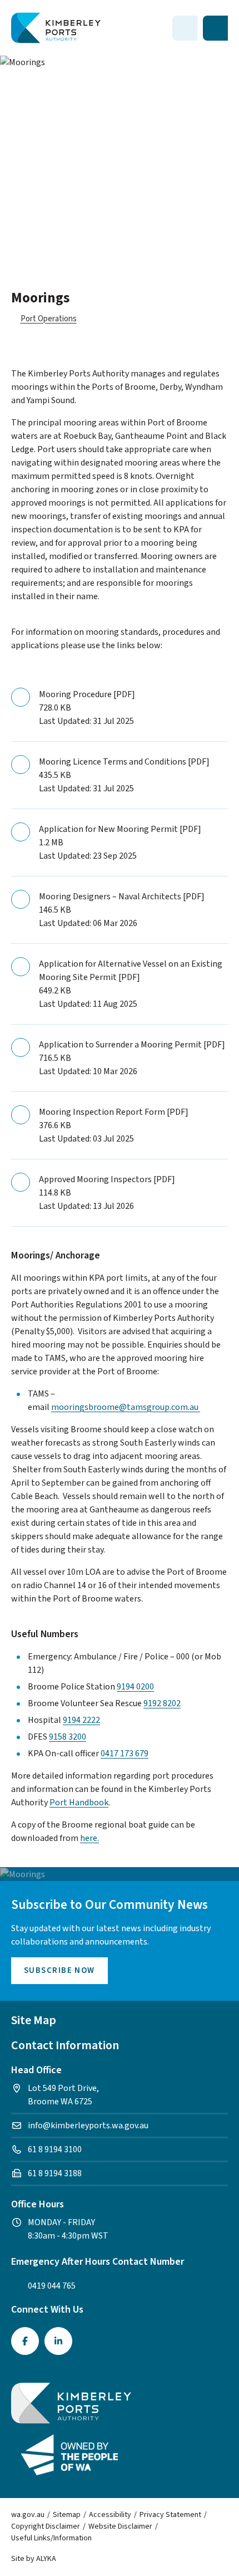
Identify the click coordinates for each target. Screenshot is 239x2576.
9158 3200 (68, 1737)
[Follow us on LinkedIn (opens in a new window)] (58, 2341)
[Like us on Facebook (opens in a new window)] (25, 2341)
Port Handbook (79, 1803)
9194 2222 (81, 1720)
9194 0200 (135, 1687)
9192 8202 (162, 1703)
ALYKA (46, 2559)
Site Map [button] (34, 2020)
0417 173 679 (125, 1754)
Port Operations (49, 319)
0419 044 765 (52, 2286)
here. (89, 1838)
